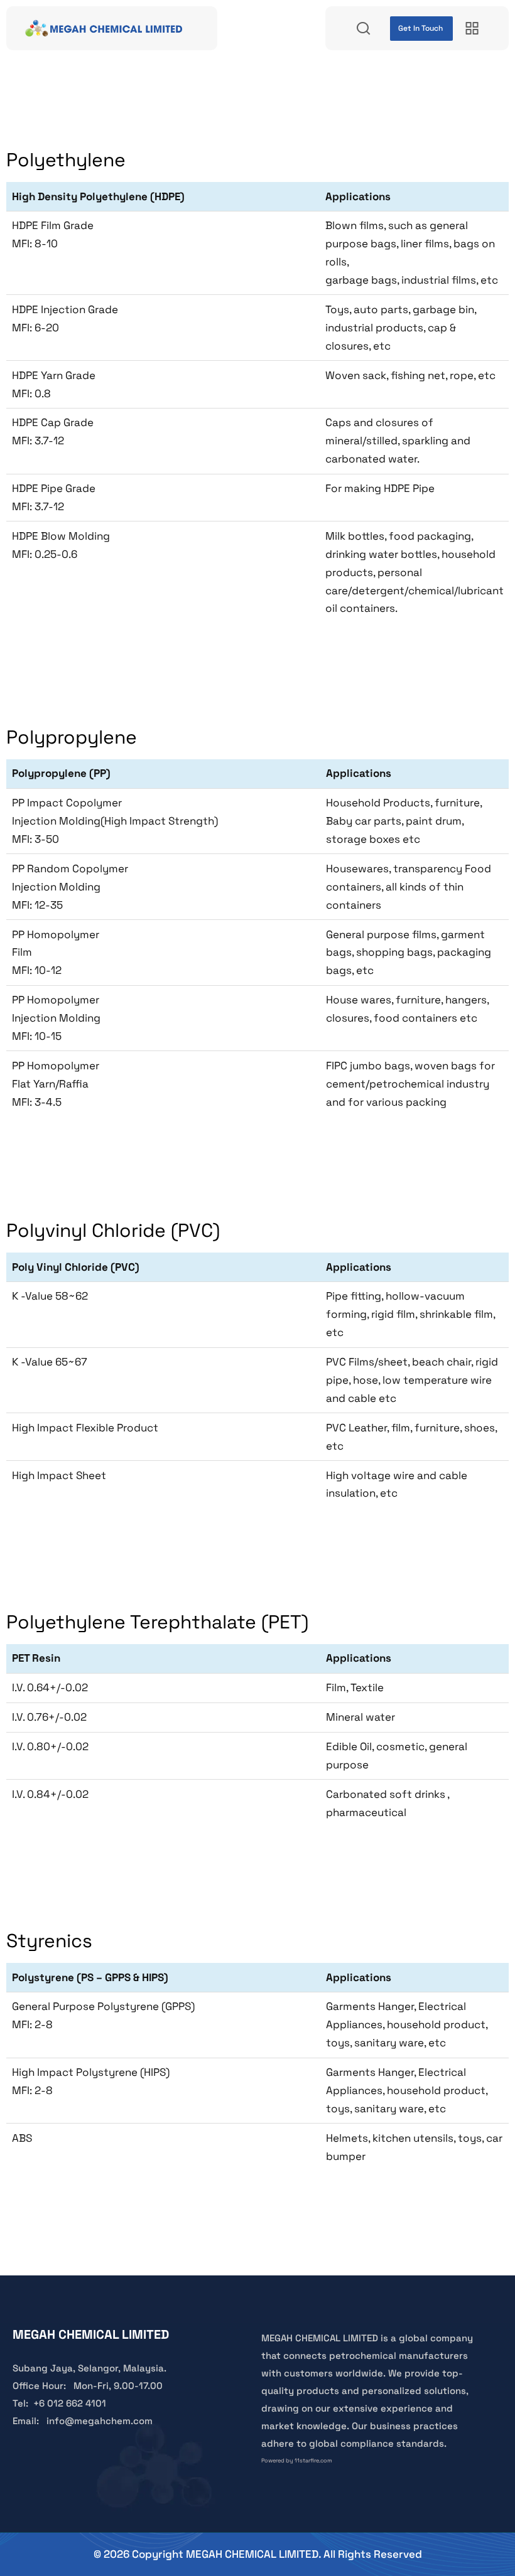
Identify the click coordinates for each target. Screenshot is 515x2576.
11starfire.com (313, 2461)
